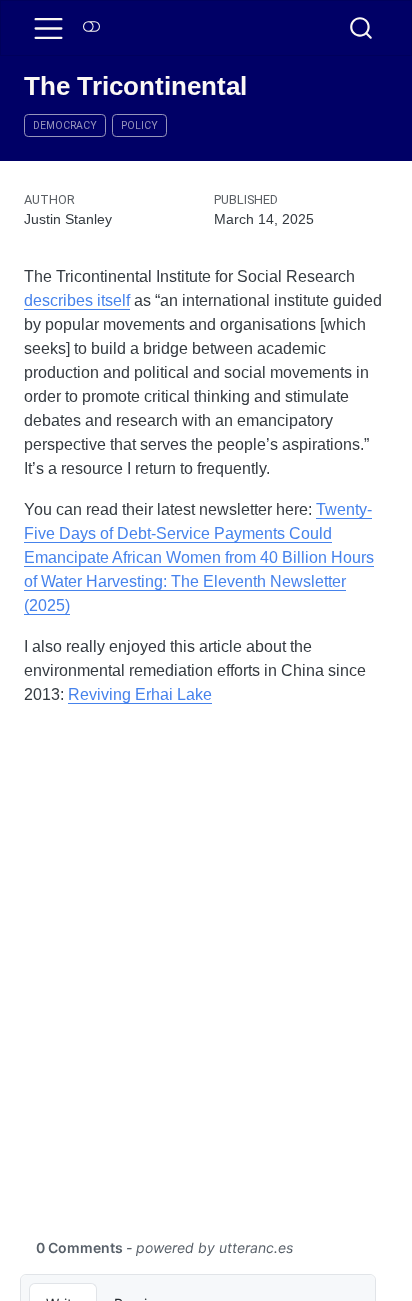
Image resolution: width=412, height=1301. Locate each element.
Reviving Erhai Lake (140, 694)
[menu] (48, 28)
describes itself (77, 300)
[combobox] (362, 28)
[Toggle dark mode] (92, 27)
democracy (65, 125)
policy (139, 125)
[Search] (361, 28)
